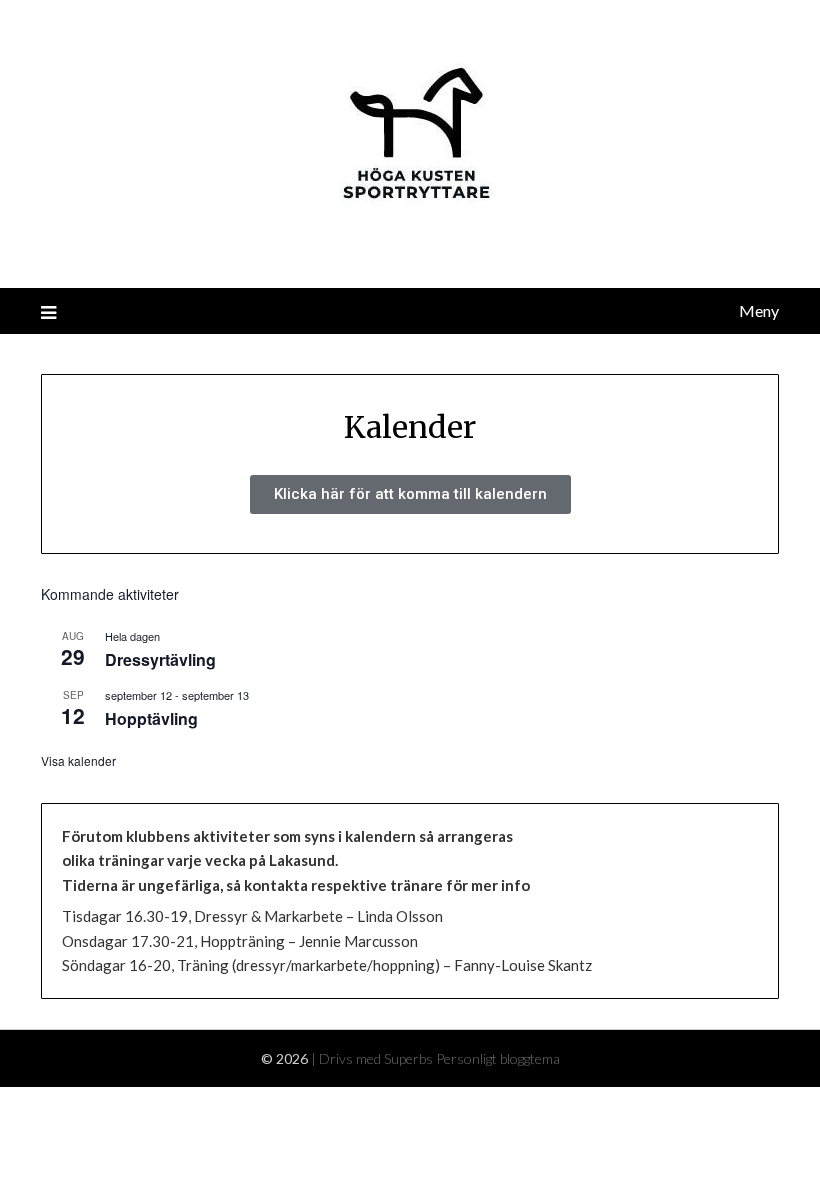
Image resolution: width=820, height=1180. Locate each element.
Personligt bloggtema (498, 1058)
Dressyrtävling (160, 659)
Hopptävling (151, 718)
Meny (759, 310)
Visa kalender (78, 760)
